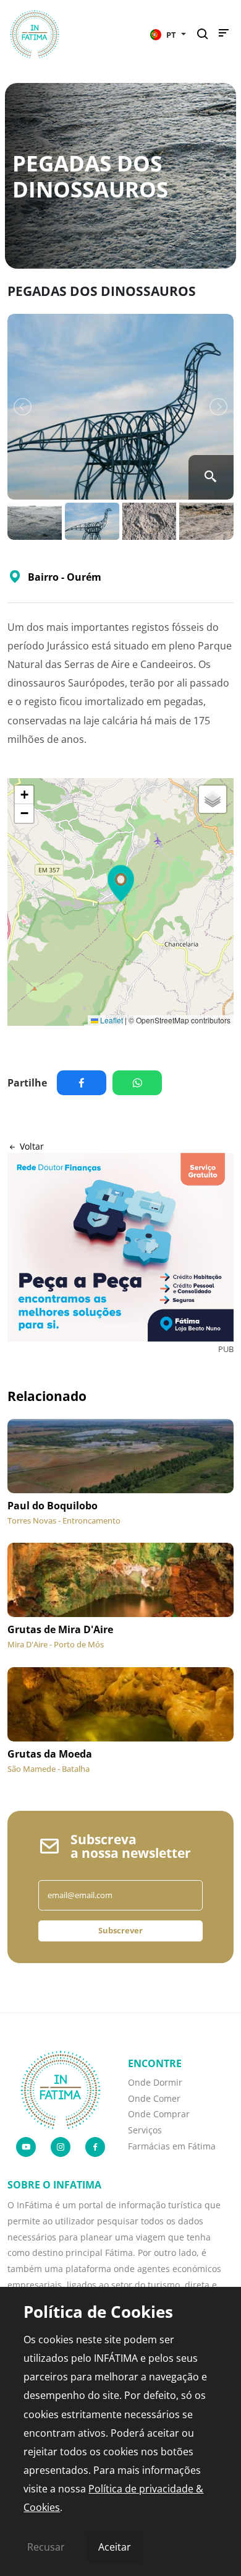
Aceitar (115, 2547)
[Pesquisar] (206, 34)
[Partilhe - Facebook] (85, 1083)
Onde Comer (154, 2098)
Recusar (46, 2547)
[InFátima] (61, 2089)
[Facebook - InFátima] (95, 2147)
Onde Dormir (155, 2082)
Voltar (31, 1146)
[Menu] (224, 36)
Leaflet (111, 1020)
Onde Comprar (159, 2114)
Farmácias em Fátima (172, 2146)
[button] (168, 34)
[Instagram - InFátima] (61, 2147)
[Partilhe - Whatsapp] (140, 1083)
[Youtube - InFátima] (26, 2147)
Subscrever (120, 1930)
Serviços (145, 2130)
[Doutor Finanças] (120, 1247)
